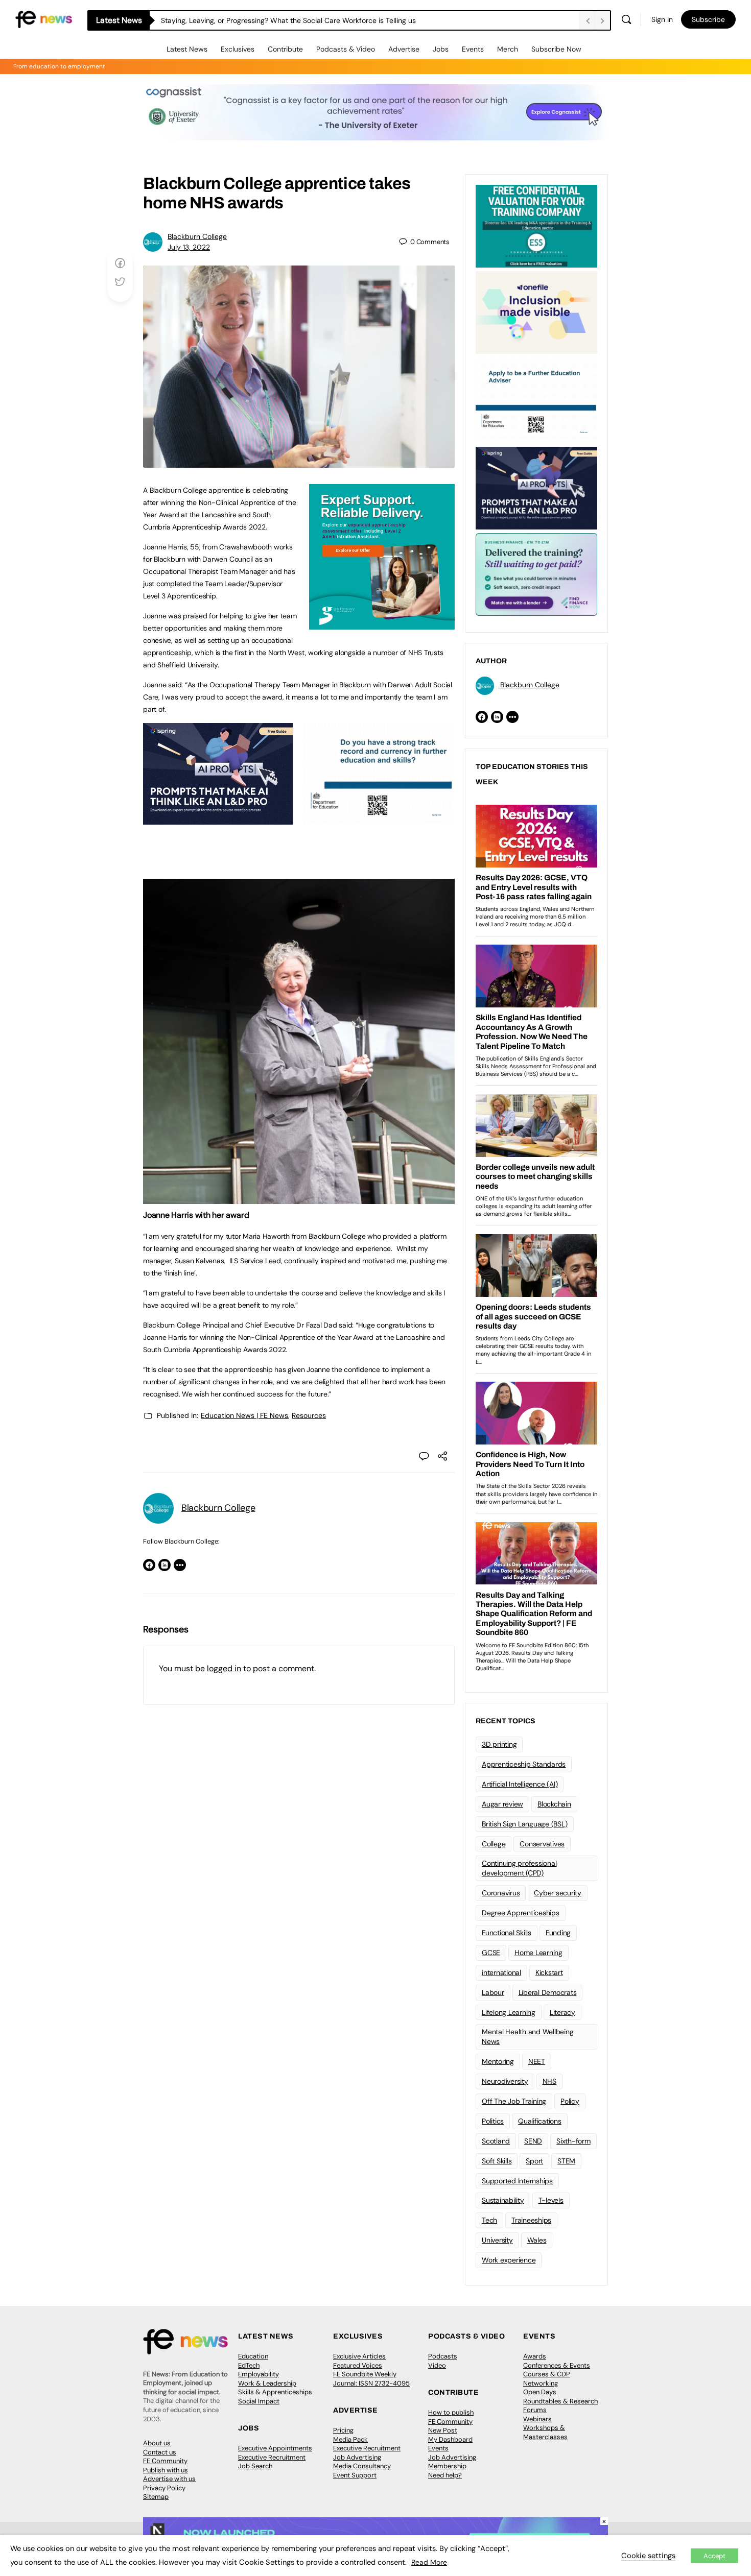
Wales (537, 2240)
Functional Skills (507, 1933)
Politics (493, 2121)
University (497, 2240)
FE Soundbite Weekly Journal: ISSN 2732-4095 (371, 2379)
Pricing (343, 2430)
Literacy (562, 2012)
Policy (570, 2101)
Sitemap (156, 2497)
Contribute (285, 49)
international (501, 1972)
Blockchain (554, 1804)
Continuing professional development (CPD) (519, 1868)
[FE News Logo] (44, 19)
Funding (558, 1933)
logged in (224, 1668)
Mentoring (498, 2061)
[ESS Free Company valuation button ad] (536, 225)
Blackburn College (197, 236)
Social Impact (259, 2401)
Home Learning (538, 1953)
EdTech (249, 2365)
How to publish (451, 2412)
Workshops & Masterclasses (545, 2432)
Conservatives (542, 1844)
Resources (309, 1415)
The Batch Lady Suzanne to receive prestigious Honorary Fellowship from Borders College (308, 20)
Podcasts (443, 2356)
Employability (259, 2374)
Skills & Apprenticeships (275, 2392)
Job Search (255, 2466)
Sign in (662, 19)
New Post (443, 2430)
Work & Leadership (267, 2383)
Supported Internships (517, 2181)
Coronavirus (501, 1893)
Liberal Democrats (548, 1992)
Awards (535, 2356)
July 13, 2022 (189, 247)
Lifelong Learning (509, 2012)
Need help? (445, 2475)
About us (157, 2443)
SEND (533, 2141)
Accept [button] (714, 2556)
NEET (537, 2061)
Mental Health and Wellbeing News (528, 2037)
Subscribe (708, 19)
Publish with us (166, 2470)
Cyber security (558, 1893)
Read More (429, 2562)
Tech (489, 2220)
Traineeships (531, 2220)
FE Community (165, 2461)
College (494, 1844)
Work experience (509, 2260)
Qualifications (540, 2121)
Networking (541, 2383)
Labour (493, 1992)
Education (253, 2356)
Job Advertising (357, 2457)
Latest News (187, 49)
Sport (534, 2161)
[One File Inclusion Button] (536, 311)
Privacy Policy (164, 2488)
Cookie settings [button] (648, 2556)
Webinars (537, 2419)
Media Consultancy (362, 2466)
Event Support (355, 2475)
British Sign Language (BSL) (525, 1824)
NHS (549, 2081)
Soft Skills (497, 2161)
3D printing (499, 1744)
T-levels (551, 2200)
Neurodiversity (505, 2081)
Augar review (502, 1804)
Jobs (441, 49)
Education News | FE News (244, 1415)
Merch (508, 49)
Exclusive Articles (359, 2356)
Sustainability (503, 2200)
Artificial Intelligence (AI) (520, 1784)
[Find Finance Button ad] (536, 573)
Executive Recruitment (272, 2457)
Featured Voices (358, 2365)
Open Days (540, 2392)
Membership (447, 2466)
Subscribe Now (556, 49)
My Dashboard (450, 2439)
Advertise (404, 49)
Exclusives (238, 49)
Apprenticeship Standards (524, 1764)
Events (473, 49)
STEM (566, 2161)
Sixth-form (573, 2141)
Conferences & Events (557, 2365)
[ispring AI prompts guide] (218, 819)
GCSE (491, 1953)
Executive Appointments (275, 2448)
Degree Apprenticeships (521, 1913)
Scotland (496, 2141)
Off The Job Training (514, 2101)
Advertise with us (169, 2479)
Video (437, 2365)
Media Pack (350, 2439)
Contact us (160, 2452)
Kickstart (549, 1972)
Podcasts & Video (346, 49)
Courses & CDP (547, 2374)
